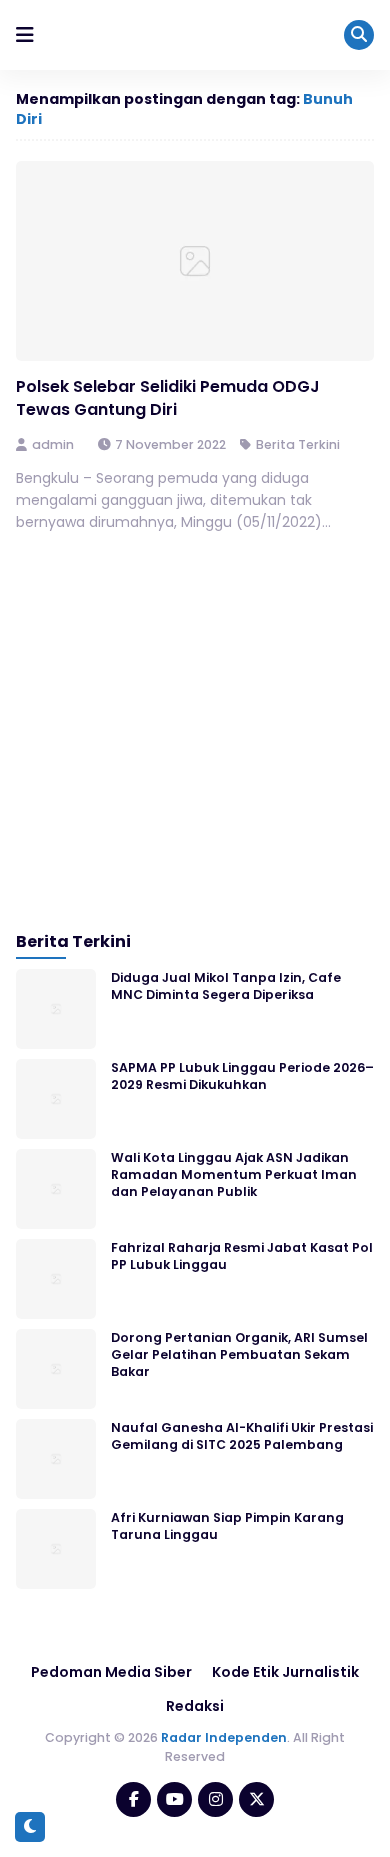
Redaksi (195, 1706)
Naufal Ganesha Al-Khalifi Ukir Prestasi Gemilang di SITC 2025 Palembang (242, 1436)
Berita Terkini (298, 444)
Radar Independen (224, 1737)
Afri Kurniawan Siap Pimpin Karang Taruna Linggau (227, 1526)
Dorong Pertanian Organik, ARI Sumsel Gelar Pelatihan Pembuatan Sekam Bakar (239, 1355)
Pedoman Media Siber (111, 1672)
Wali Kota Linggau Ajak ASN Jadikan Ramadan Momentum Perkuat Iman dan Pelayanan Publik (234, 1175)
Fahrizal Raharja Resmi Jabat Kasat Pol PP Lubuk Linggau (242, 1256)
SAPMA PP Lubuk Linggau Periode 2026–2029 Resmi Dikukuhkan (242, 1076)
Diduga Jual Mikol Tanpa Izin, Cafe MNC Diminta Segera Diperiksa (226, 986)
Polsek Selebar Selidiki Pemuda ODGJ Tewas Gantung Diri (168, 397)
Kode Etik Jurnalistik (285, 1672)
